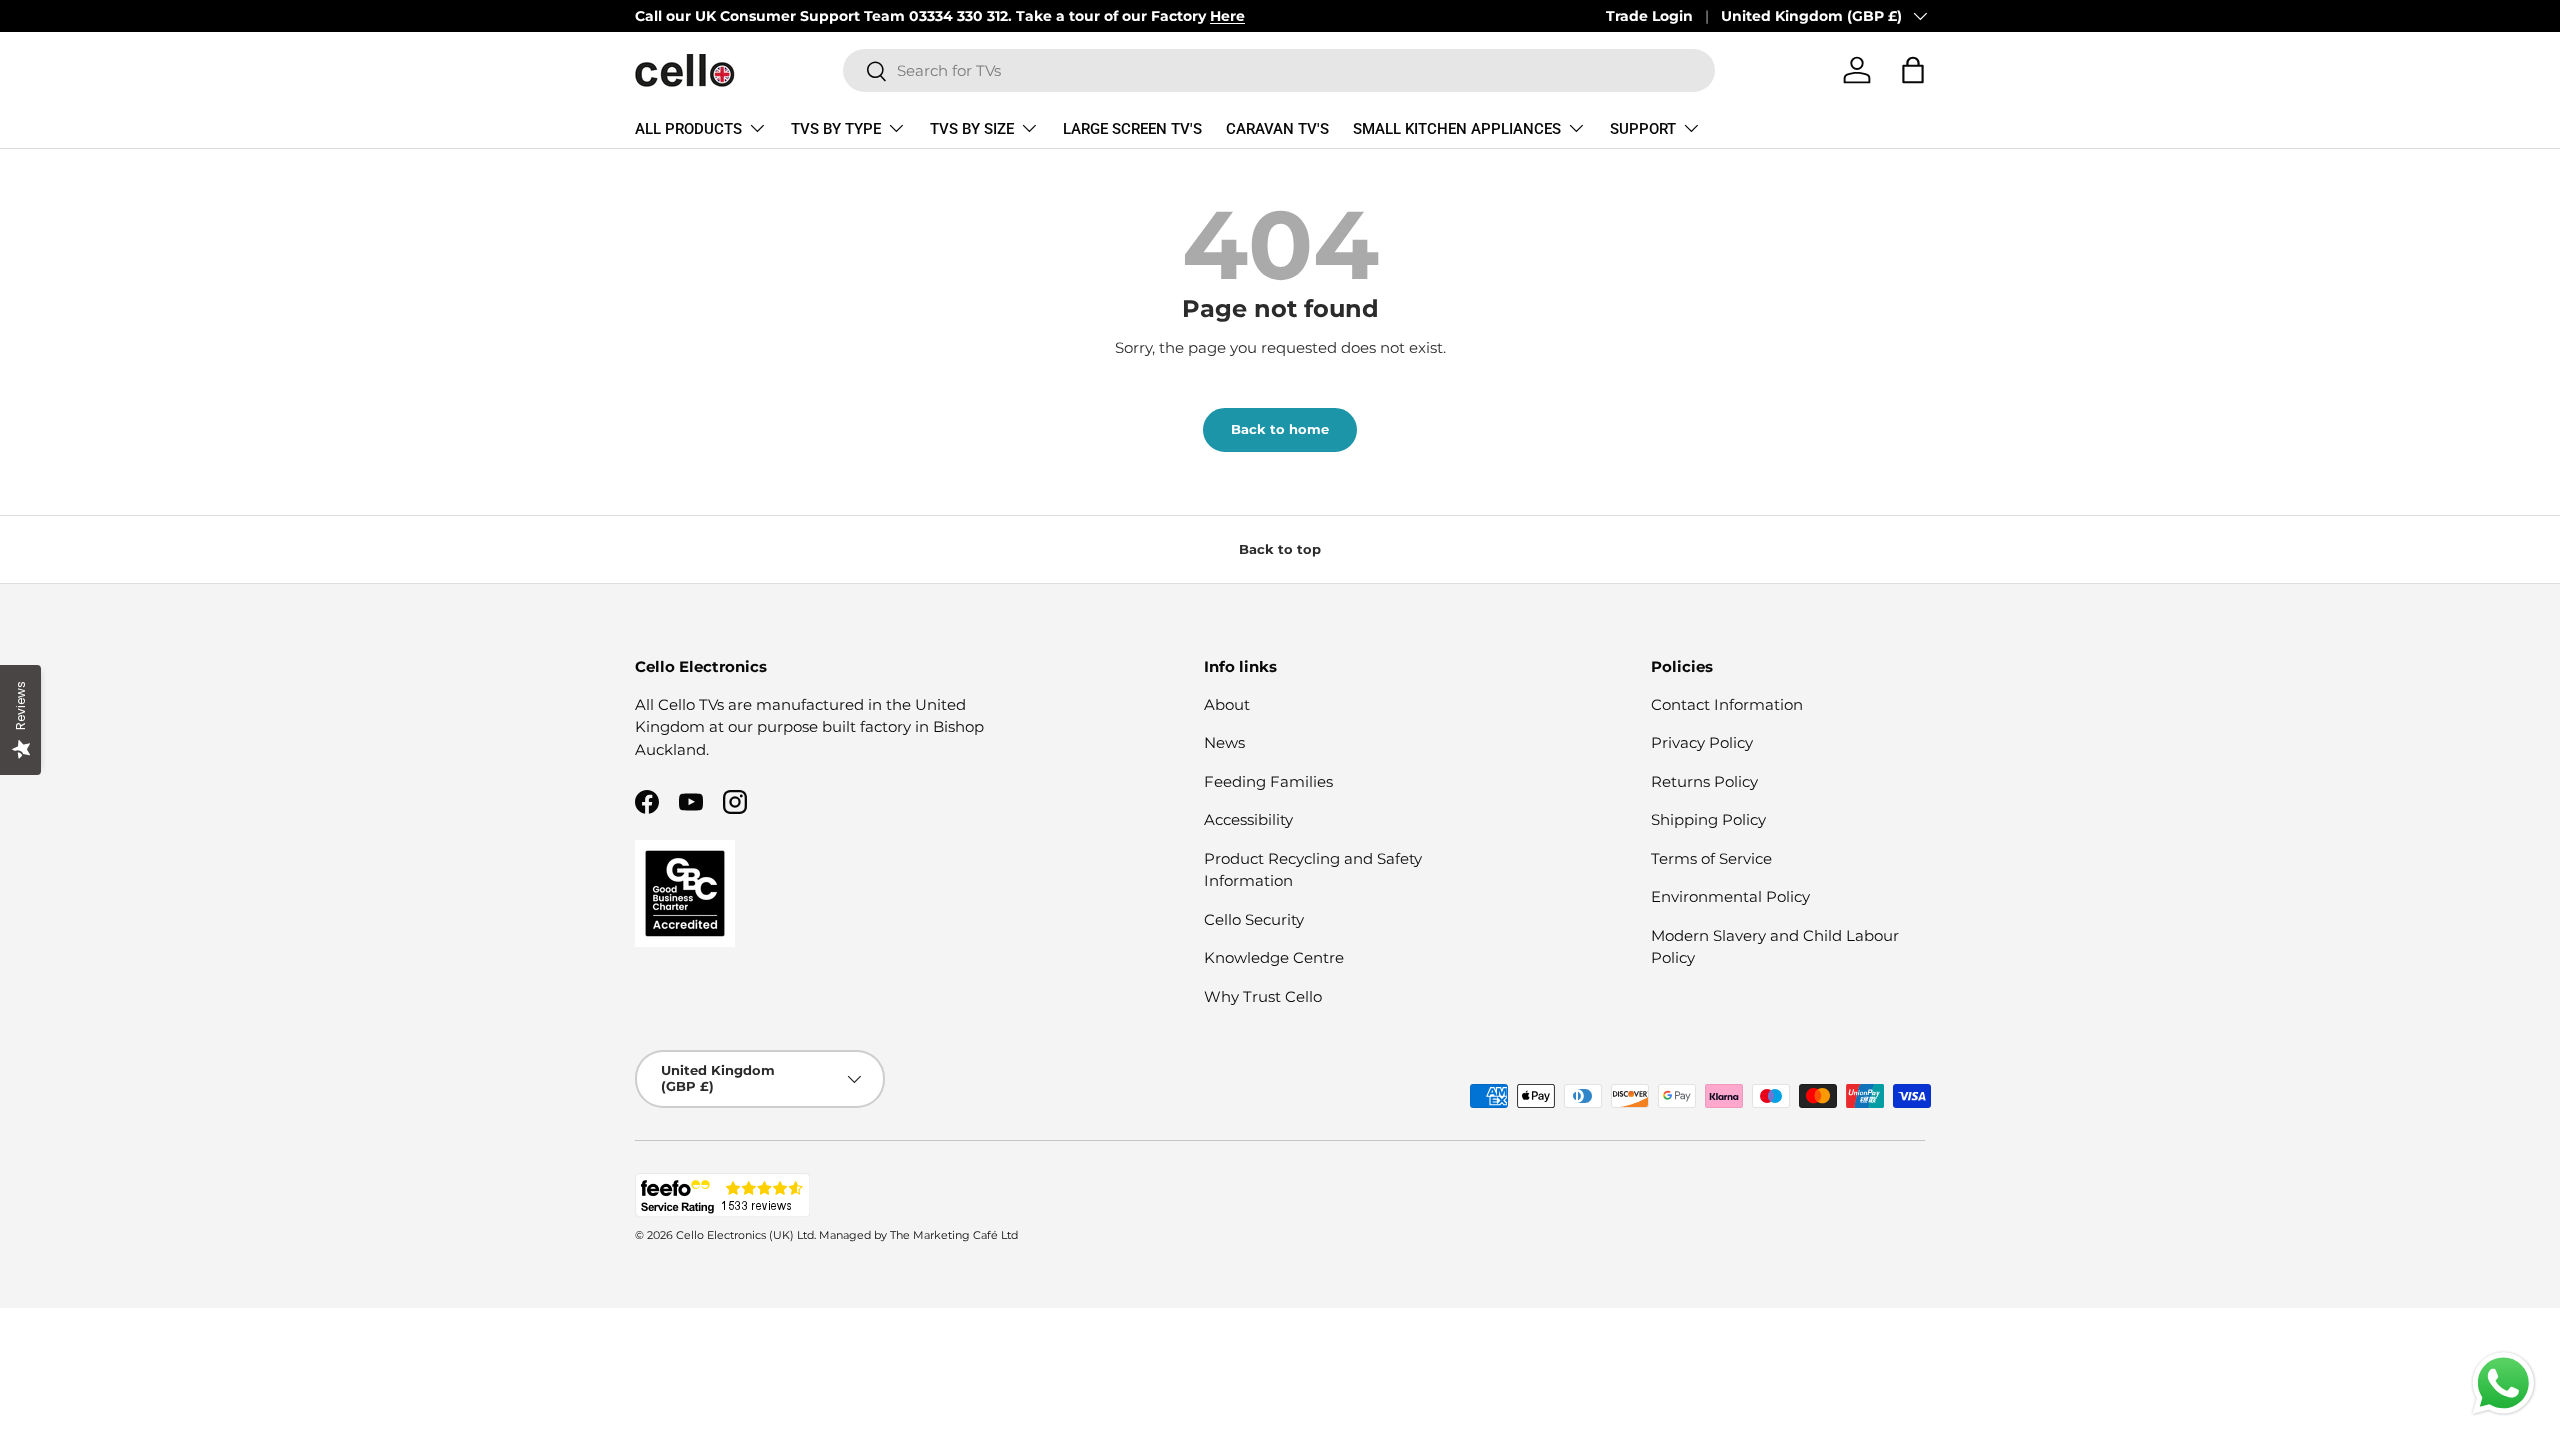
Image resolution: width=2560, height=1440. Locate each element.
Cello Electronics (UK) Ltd (745, 1235)
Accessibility (1248, 819)
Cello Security (1254, 919)
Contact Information (1727, 704)
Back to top (1280, 549)
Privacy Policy (1702, 742)
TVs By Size (972, 129)
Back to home (1280, 429)
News (1224, 742)
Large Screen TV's (1132, 129)
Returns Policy (1704, 781)
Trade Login (1649, 16)
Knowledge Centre (1274, 957)
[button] (1913, 70)
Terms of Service (1711, 858)
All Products (688, 129)
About (1227, 704)
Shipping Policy (1708, 819)
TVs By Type (836, 129)
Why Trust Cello (1263, 996)
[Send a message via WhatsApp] (2503, 1383)
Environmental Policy (1730, 896)
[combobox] (1279, 70)
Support (1643, 129)
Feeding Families (1268, 781)
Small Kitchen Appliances (1457, 129)
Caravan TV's (1277, 129)
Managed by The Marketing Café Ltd (918, 1235)
